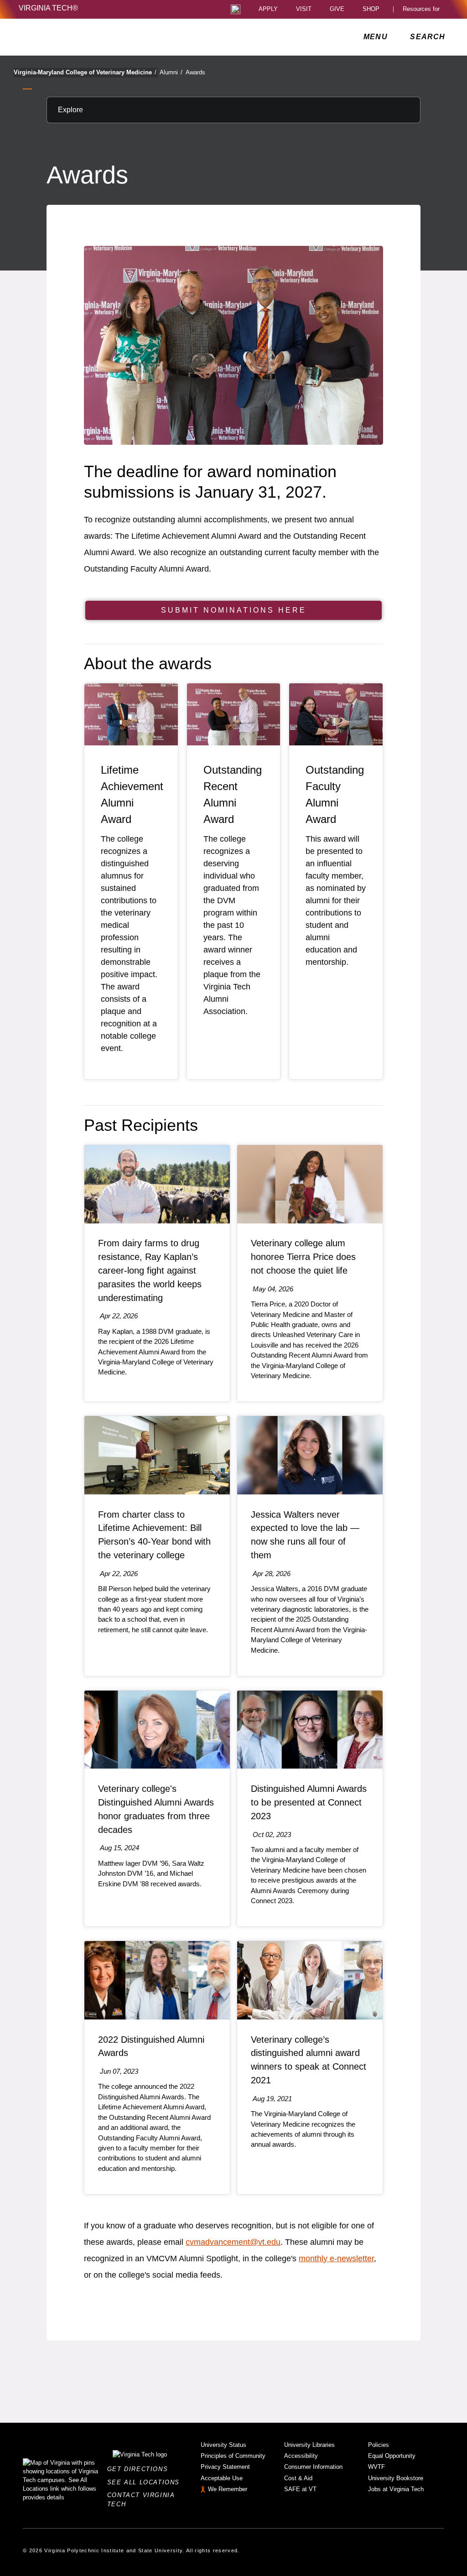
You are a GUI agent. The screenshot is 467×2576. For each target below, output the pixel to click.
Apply (268, 9)
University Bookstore (396, 2478)
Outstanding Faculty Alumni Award (335, 794)
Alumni (171, 72)
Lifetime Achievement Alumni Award (132, 794)
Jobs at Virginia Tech (396, 2489)
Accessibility (301, 2456)
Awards (195, 72)
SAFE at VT (300, 2489)
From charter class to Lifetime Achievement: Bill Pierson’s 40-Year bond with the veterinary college (154, 1535)
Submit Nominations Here (234, 610)
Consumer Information (313, 2467)
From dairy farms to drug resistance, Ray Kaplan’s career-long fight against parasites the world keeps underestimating (150, 1270)
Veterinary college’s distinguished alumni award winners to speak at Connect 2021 (309, 2060)
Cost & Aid (298, 2478)
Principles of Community (233, 2456)
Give (337, 9)
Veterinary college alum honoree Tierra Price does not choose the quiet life (303, 1257)
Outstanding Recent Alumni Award (233, 794)
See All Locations (146, 2482)
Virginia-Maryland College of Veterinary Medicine (85, 72)
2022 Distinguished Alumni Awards (151, 2046)
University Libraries (309, 2445)
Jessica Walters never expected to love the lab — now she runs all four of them (305, 1535)
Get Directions (140, 2469)
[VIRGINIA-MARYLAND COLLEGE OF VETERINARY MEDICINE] (99, 37)
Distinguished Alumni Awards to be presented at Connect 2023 (309, 1802)
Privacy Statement (225, 2467)
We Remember (228, 2489)
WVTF (376, 2467)
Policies (379, 2445)
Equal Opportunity (392, 2456)
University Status (223, 2445)
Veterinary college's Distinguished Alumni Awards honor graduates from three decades (156, 1809)
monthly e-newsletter (336, 2259)
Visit (304, 9)
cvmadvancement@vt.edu (233, 2242)
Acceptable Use (222, 2478)
